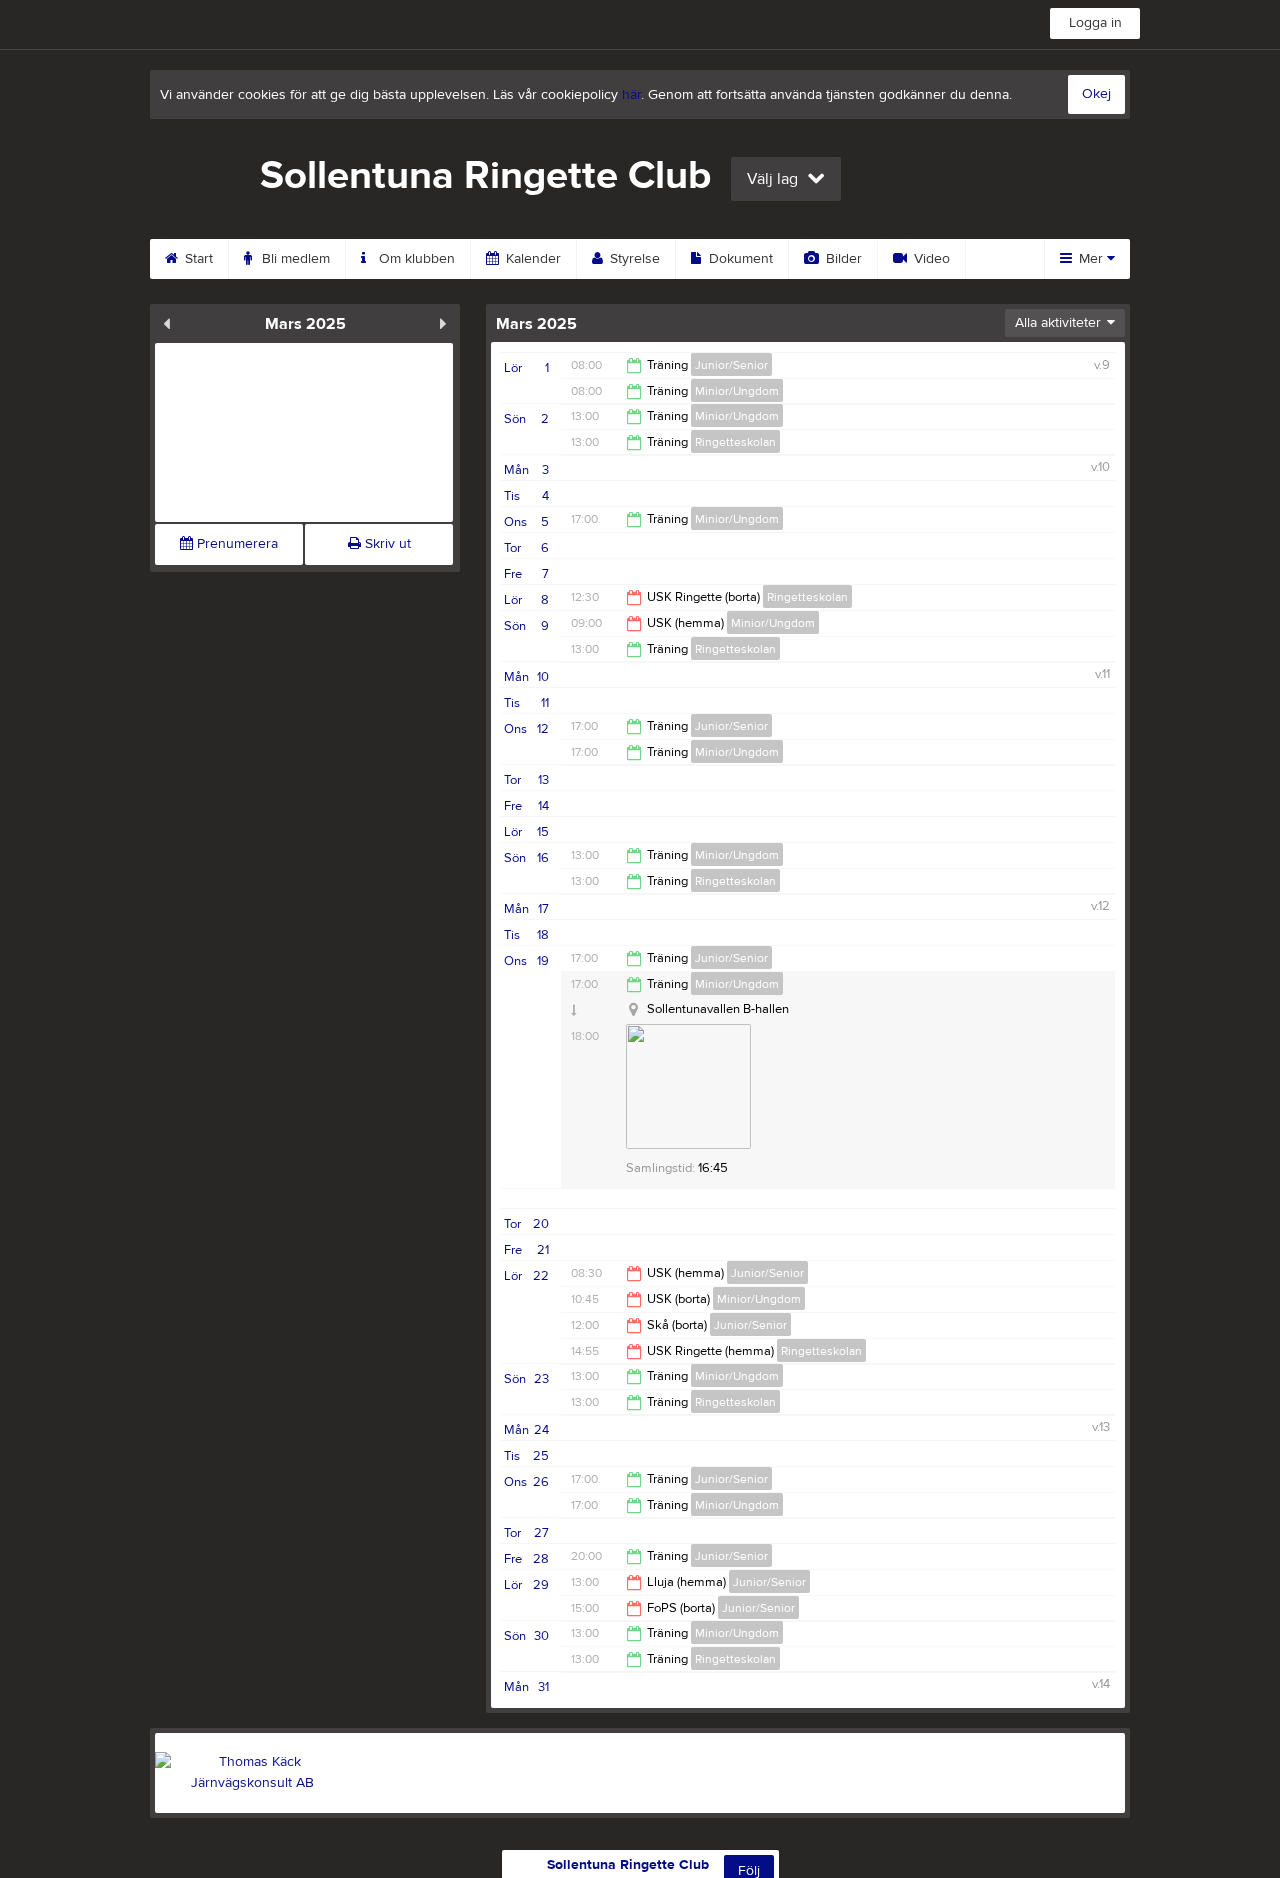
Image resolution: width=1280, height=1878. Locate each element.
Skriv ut (386, 544)
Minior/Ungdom (737, 391)
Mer (1091, 259)
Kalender (531, 259)
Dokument (739, 259)
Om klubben (415, 259)
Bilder (842, 259)
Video (930, 259)
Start (197, 259)
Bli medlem (294, 259)
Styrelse (633, 259)
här (631, 95)
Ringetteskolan (735, 442)
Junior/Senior (731, 365)
